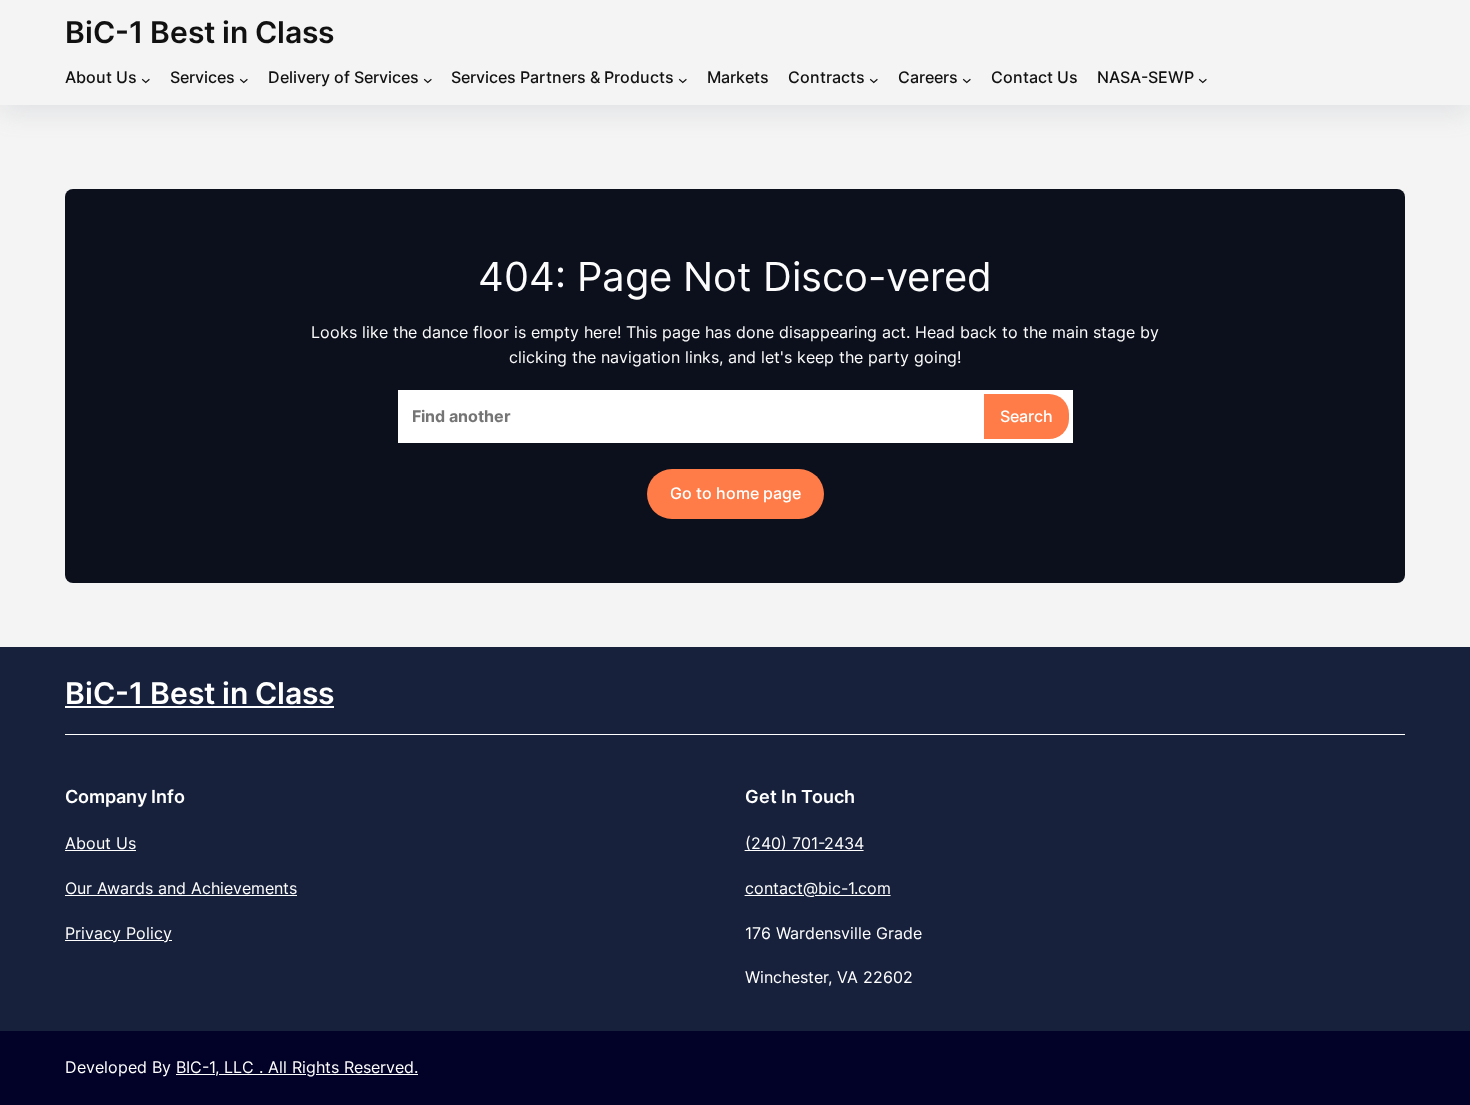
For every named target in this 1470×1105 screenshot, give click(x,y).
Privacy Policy (118, 933)
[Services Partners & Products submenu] (683, 80)
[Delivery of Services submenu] (428, 80)
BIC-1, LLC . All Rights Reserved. (297, 1067)
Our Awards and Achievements (181, 888)
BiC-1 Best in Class (199, 32)
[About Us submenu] (146, 80)
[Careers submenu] (967, 80)
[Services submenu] (244, 80)
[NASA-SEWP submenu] (1203, 80)
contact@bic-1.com (818, 888)
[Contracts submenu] (874, 80)
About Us (100, 843)
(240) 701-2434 (804, 843)
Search (1026, 416)
